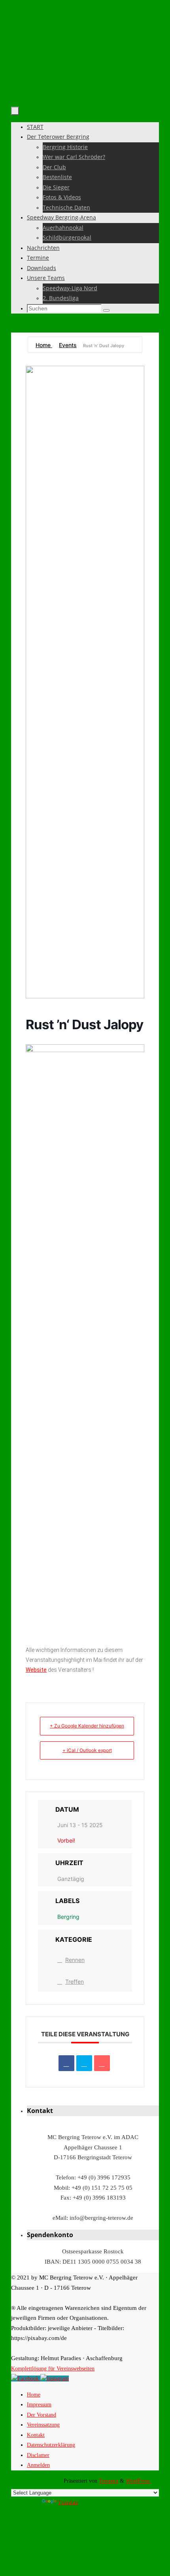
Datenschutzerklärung (51, 2445)
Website (36, 1670)
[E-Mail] (102, 2063)
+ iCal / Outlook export (87, 1750)
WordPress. (138, 2481)
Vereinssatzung (43, 2425)
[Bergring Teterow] (55, 2379)
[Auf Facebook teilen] (66, 2063)
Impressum (39, 2405)
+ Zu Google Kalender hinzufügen (87, 1726)
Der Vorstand (42, 2415)
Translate (68, 2503)
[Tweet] (84, 2063)
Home (44, 345)
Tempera (109, 2481)
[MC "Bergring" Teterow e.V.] (26, 2379)
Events (68, 345)
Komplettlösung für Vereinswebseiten (53, 2369)
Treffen (75, 1982)
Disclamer (38, 2455)
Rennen (75, 1960)
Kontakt (36, 2435)
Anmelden (38, 2465)
